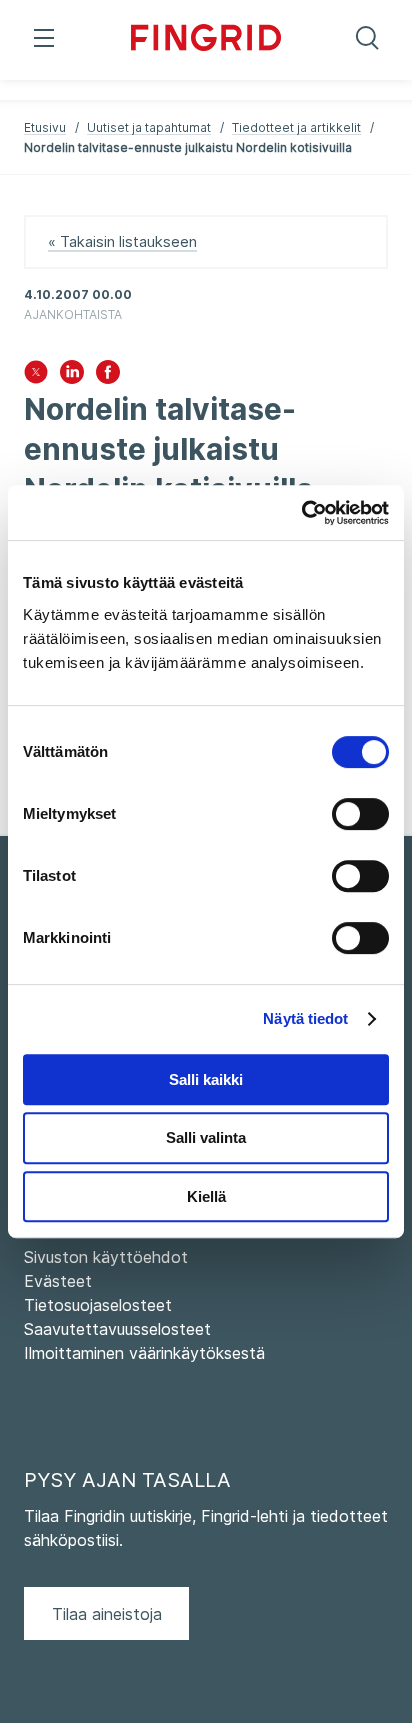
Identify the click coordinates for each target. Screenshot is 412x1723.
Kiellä (206, 1196)
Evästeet (58, 1281)
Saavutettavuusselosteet (117, 1329)
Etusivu (45, 127)
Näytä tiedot (305, 1018)
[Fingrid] (206, 40)
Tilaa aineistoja (107, 1614)
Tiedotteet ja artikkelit (296, 127)
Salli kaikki (206, 1079)
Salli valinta (206, 1137)
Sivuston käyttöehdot (106, 1257)
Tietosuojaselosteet (98, 1305)
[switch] (360, 814)
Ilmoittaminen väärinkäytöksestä (144, 1353)
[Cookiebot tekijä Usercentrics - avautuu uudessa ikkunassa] (301, 513)
